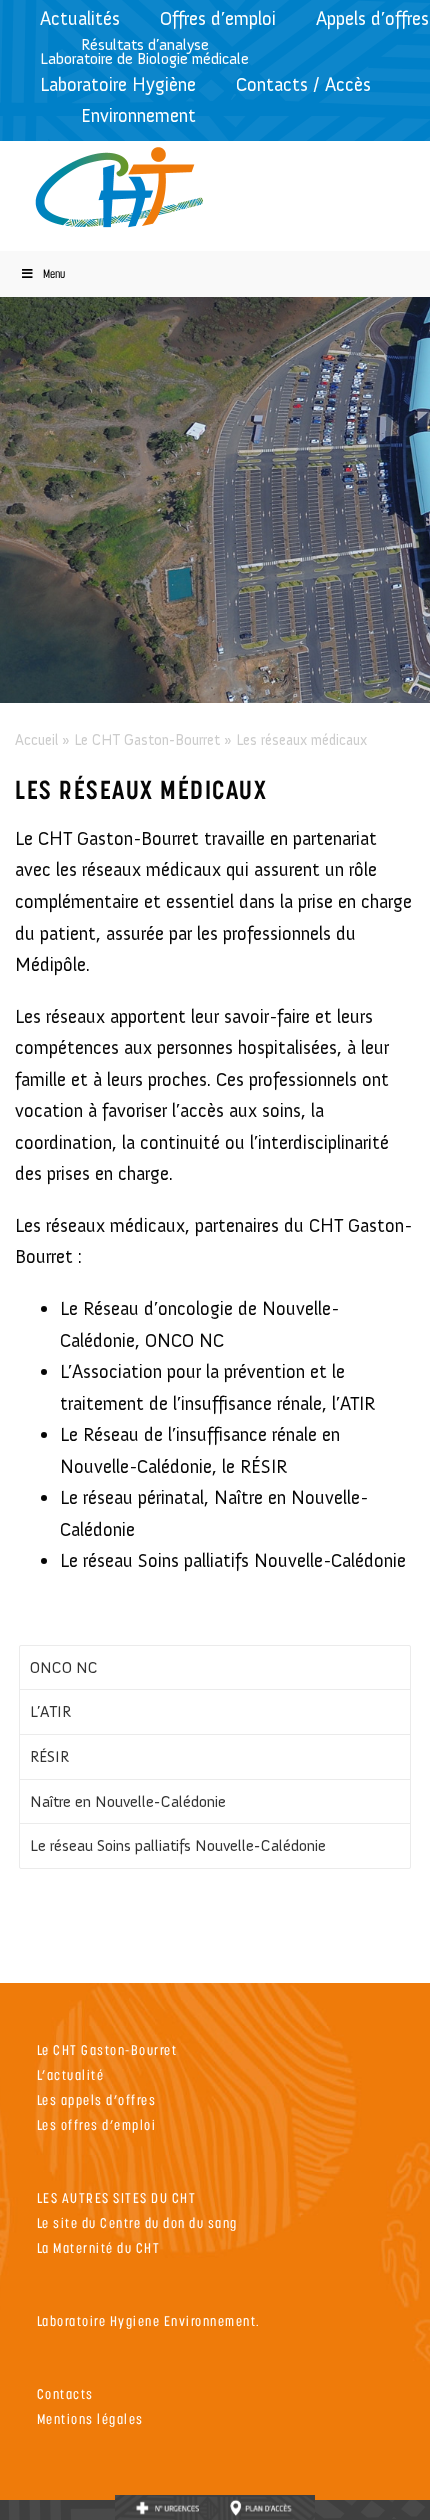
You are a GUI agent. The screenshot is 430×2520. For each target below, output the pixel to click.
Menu (54, 273)
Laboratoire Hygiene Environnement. (149, 2320)
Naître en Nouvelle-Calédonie (128, 1801)
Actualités (80, 18)
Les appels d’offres (97, 2099)
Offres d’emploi (218, 18)
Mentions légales (90, 2418)
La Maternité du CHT (99, 2247)
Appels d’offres (372, 18)
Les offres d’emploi (97, 2124)
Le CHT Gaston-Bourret (147, 740)
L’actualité (71, 2074)
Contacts (65, 2393)
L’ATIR (50, 1711)
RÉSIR (49, 1756)
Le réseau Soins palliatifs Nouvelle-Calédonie (178, 1845)
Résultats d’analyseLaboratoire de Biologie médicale (144, 51)
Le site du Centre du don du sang (137, 2222)
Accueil (36, 740)
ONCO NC (64, 1667)
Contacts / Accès (303, 84)
